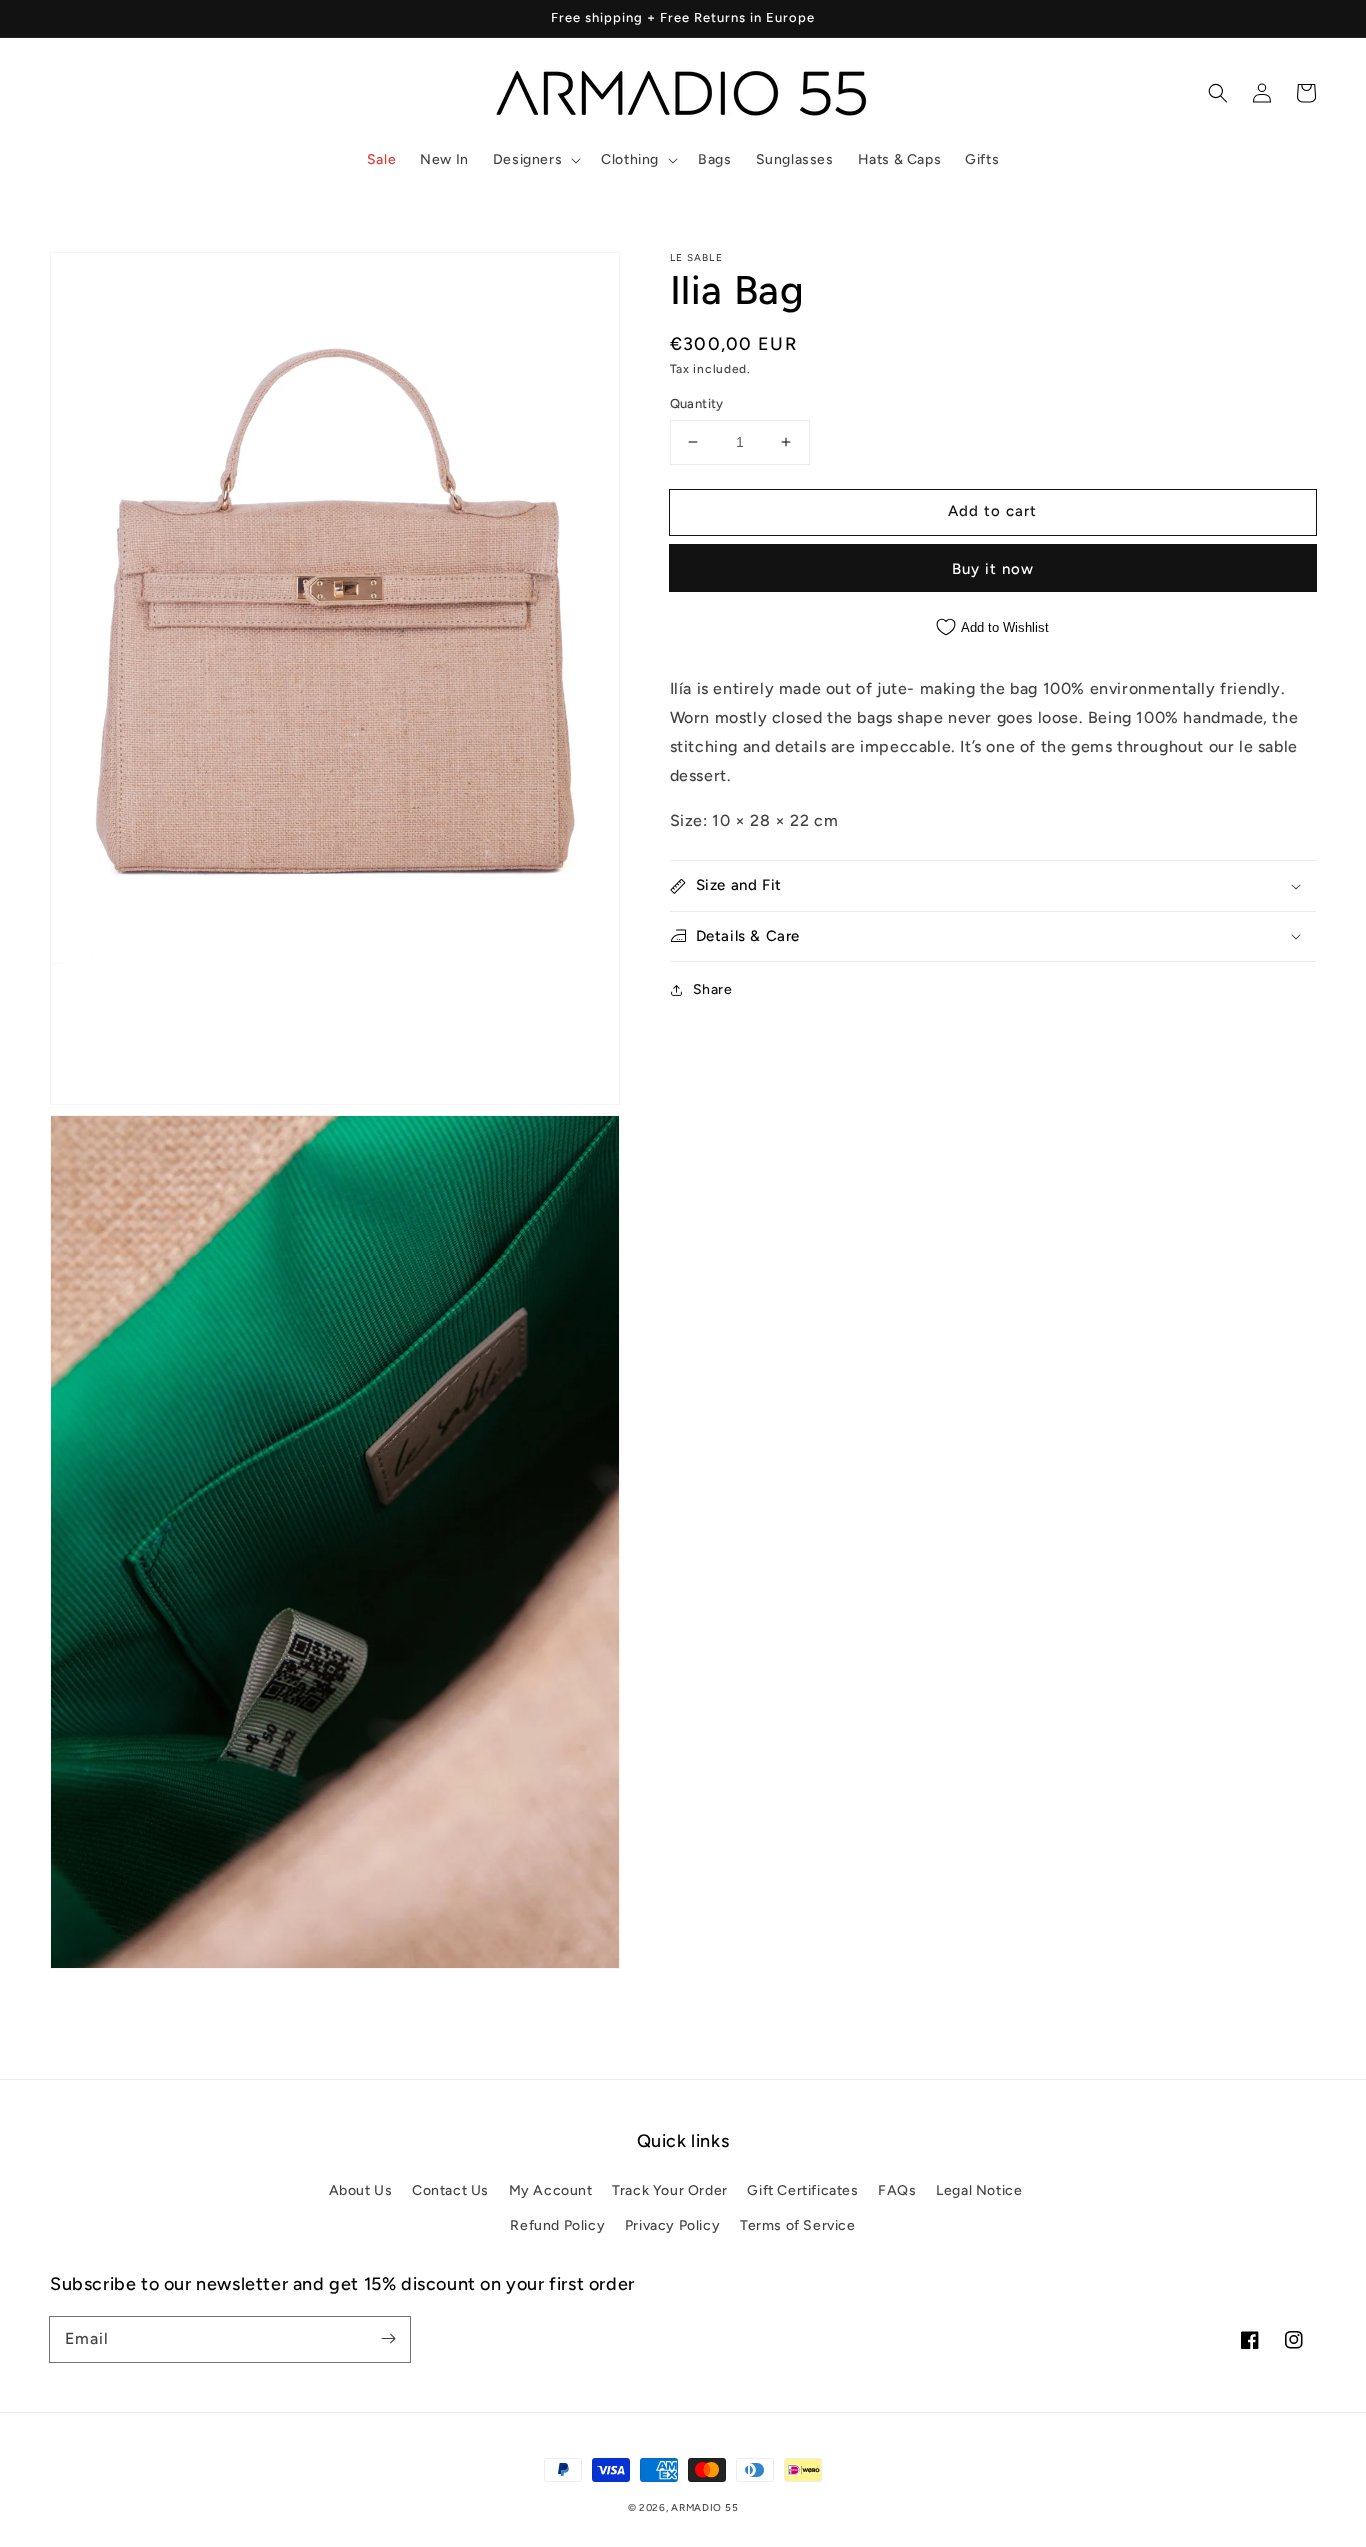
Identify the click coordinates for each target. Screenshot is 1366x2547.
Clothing (630, 159)
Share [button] (713, 989)
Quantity (697, 403)
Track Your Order (670, 2190)
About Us (361, 2190)
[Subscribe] (388, 2339)
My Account (551, 2190)
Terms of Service (798, 2225)
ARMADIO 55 (704, 2507)
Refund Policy (557, 2225)
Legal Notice (979, 2190)
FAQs (897, 2190)
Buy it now (993, 568)
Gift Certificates (802, 2190)
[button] (535, 160)
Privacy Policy (672, 2225)
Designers (527, 159)
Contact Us (450, 2190)
